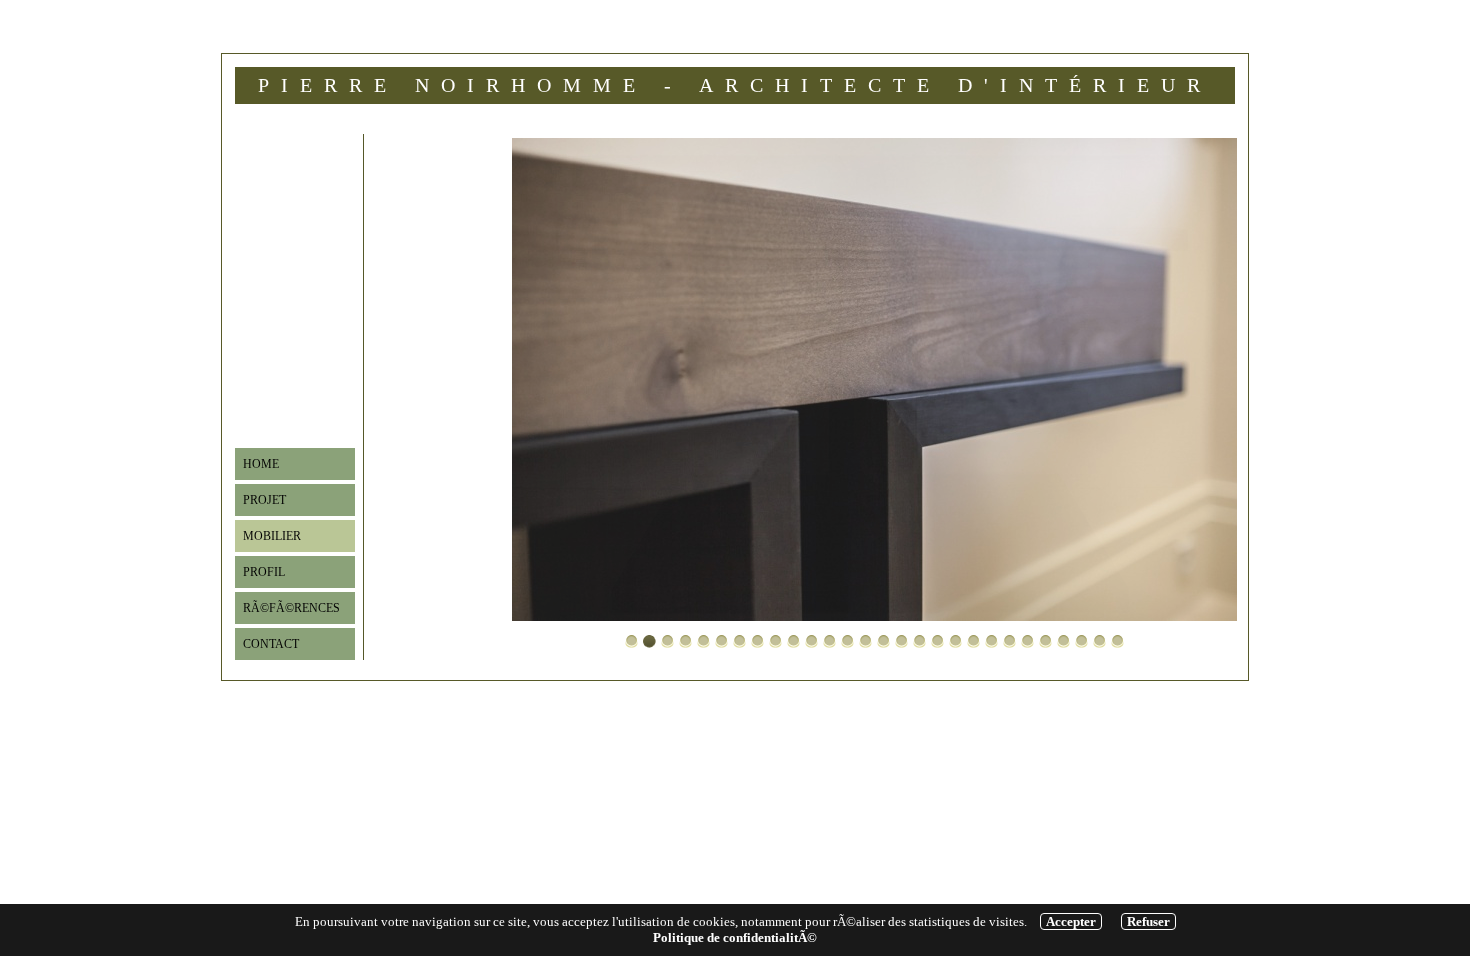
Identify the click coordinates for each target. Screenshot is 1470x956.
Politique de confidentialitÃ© (735, 937)
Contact (271, 644)
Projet (264, 500)
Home (261, 464)
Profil (264, 572)
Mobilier (272, 536)
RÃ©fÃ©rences (291, 608)
